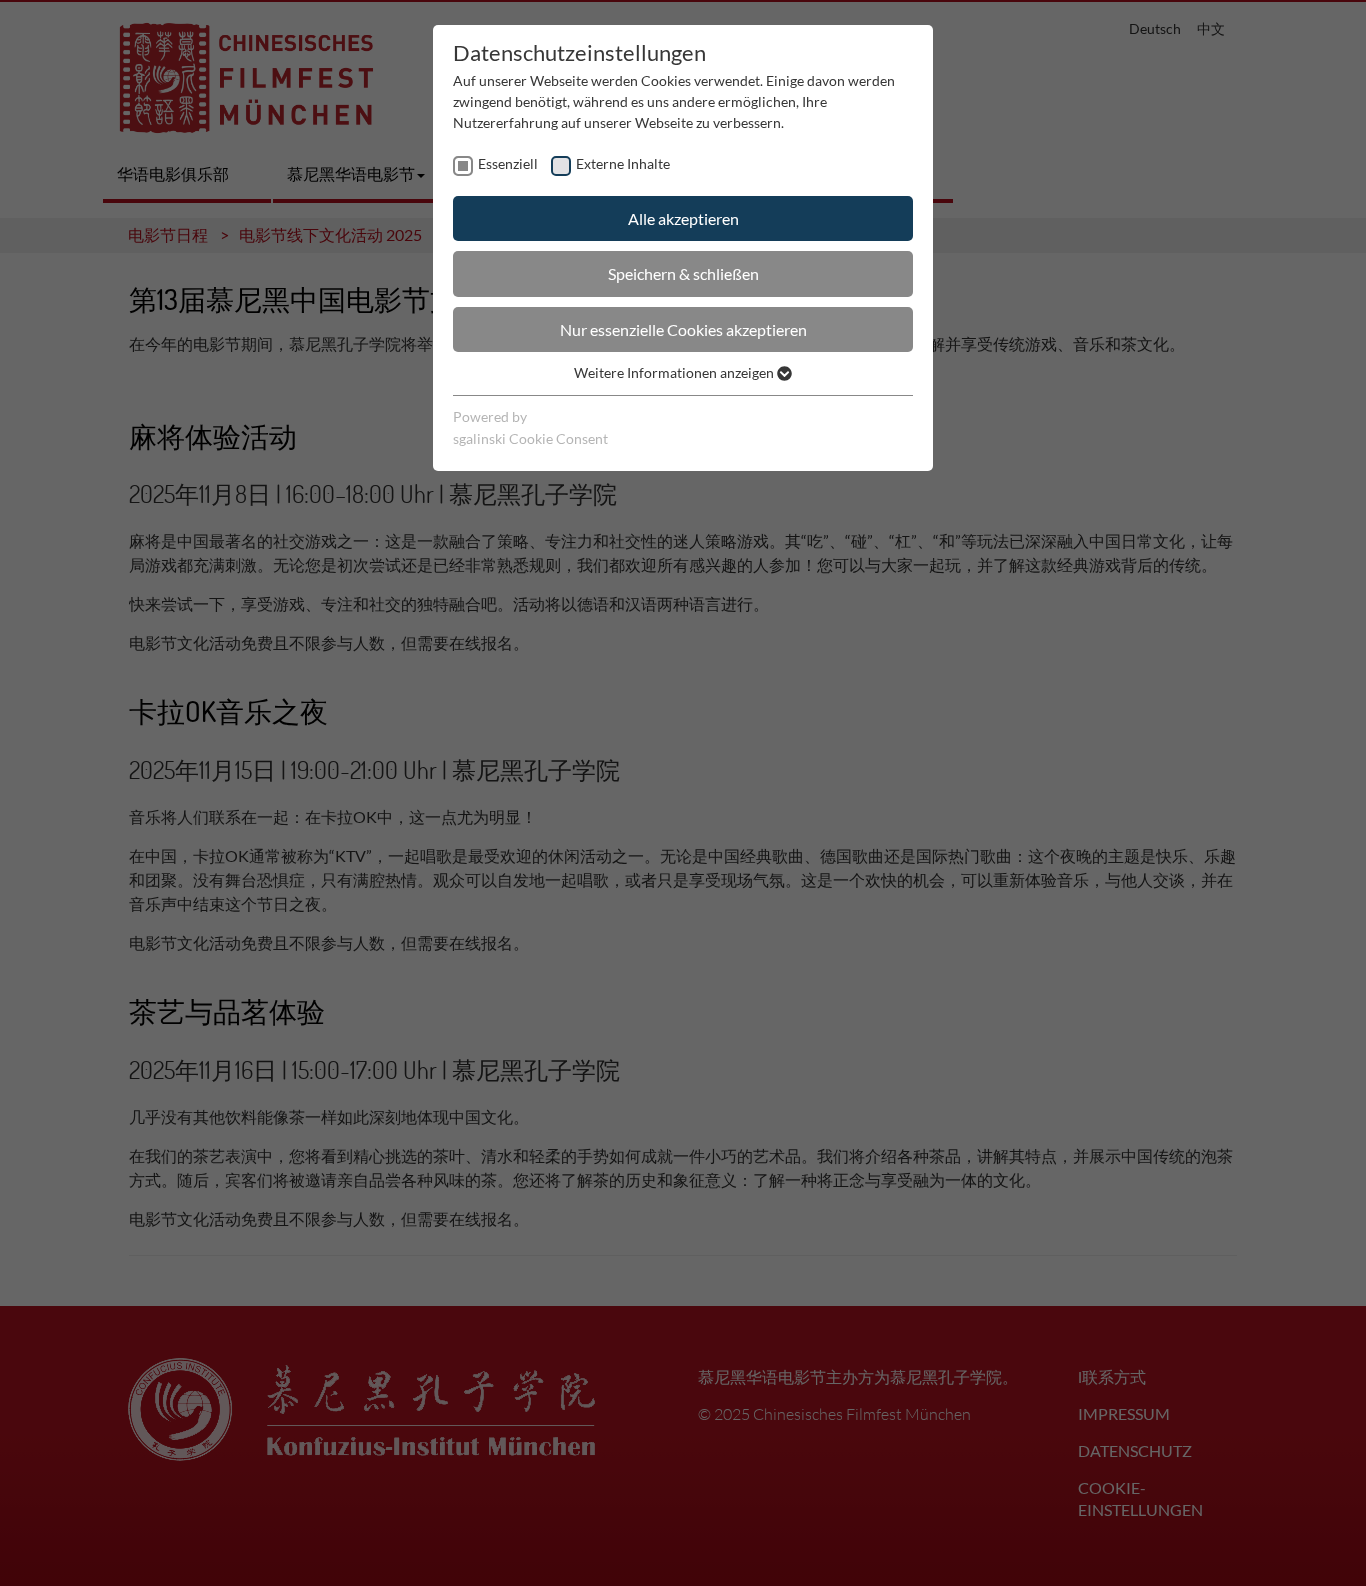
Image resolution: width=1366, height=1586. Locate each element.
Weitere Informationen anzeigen (675, 372)
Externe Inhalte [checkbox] (623, 163)
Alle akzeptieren (683, 218)
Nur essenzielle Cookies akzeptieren (683, 329)
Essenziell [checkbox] (508, 163)
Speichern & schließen (683, 273)
